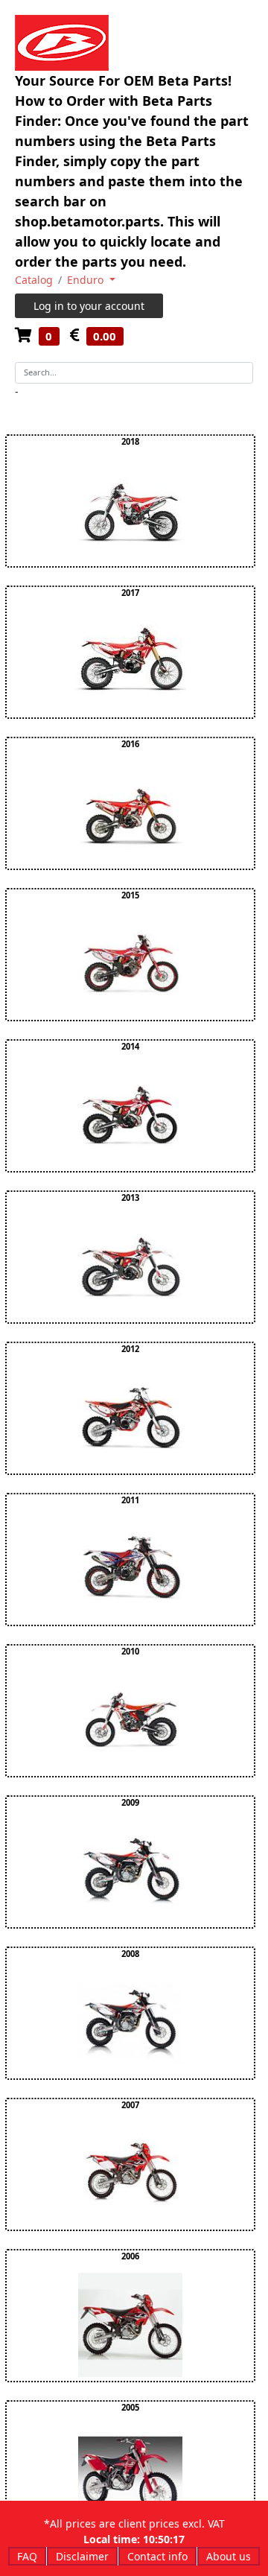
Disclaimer (82, 2556)
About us (229, 2556)
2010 (130, 1651)
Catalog (34, 280)
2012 (130, 1349)
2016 (130, 744)
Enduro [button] (87, 280)
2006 (130, 2256)
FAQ (27, 2556)
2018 (130, 441)
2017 (130, 593)
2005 (130, 2407)
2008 (130, 1954)
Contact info (157, 2556)
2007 (130, 2105)
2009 (130, 1802)
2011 (130, 1500)
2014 (130, 1046)
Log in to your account (89, 306)
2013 (130, 1197)
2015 (130, 895)
